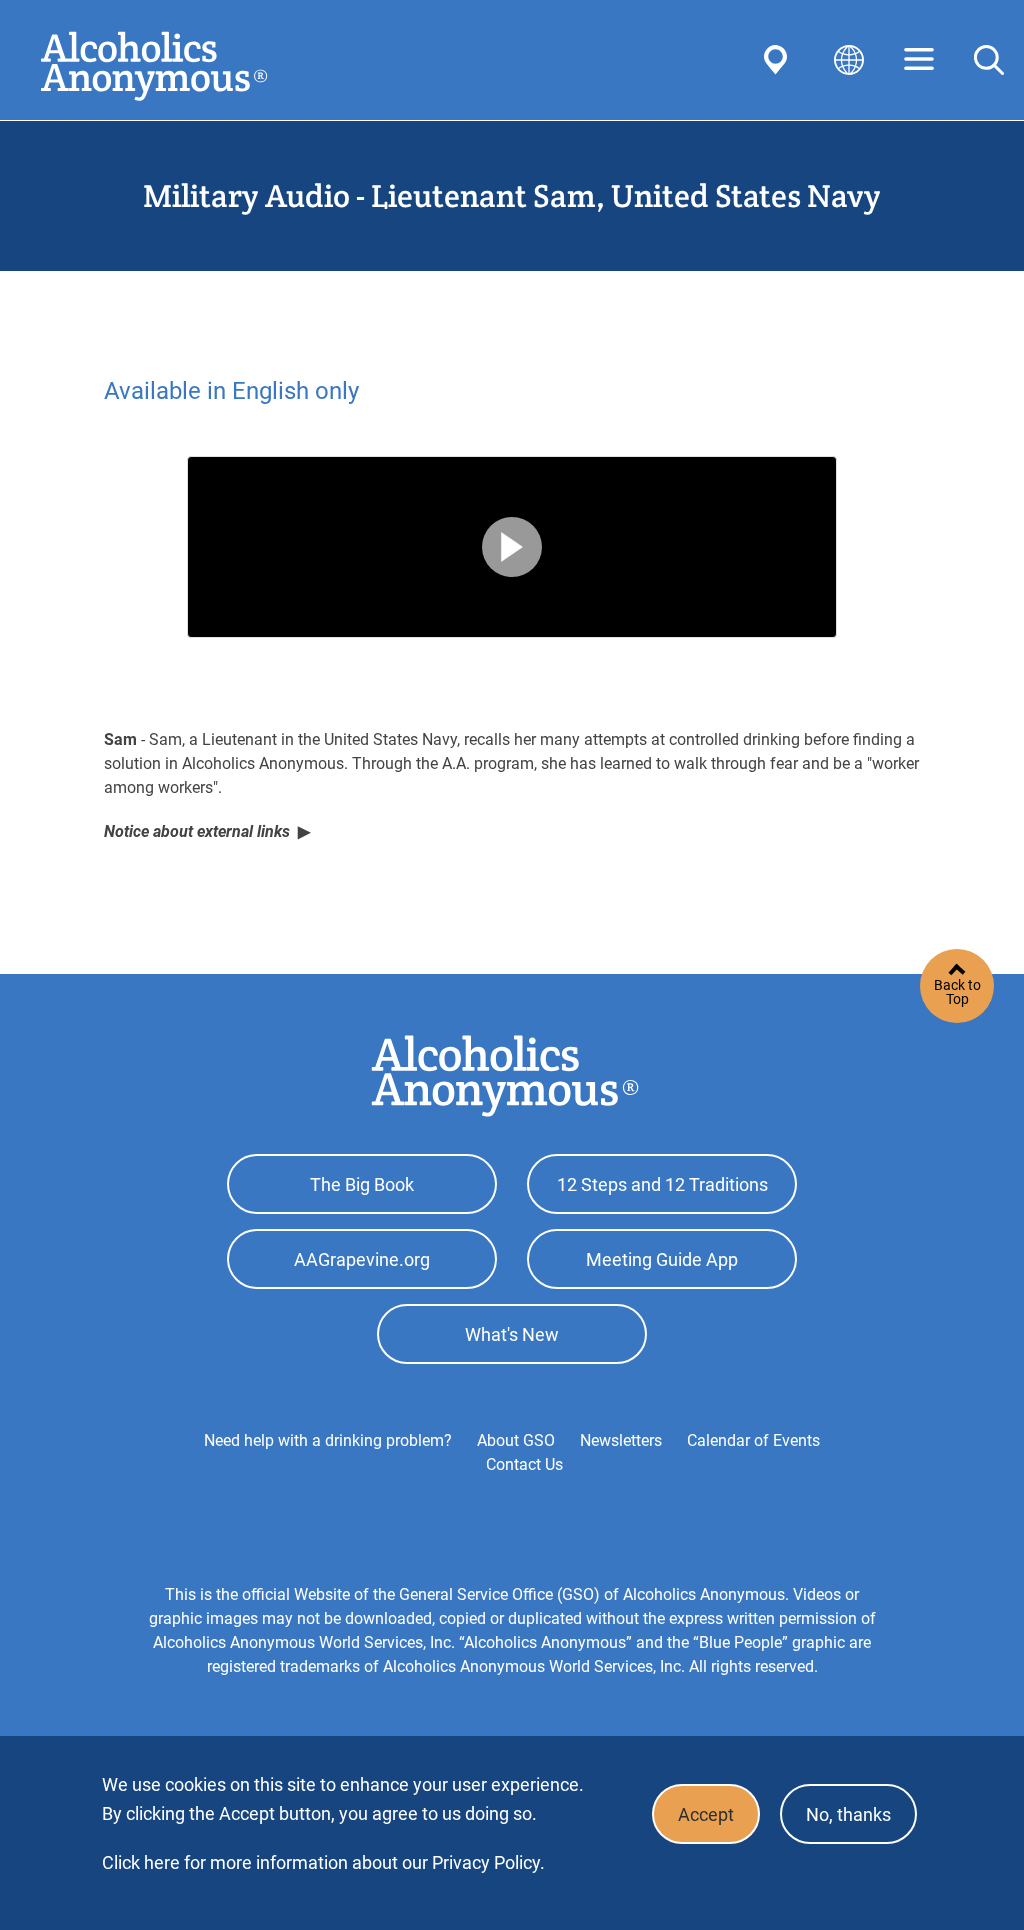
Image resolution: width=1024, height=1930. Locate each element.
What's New (512, 1334)
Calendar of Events (753, 1440)
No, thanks (848, 1814)
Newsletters (621, 1440)
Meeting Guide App (662, 1259)
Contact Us (524, 1464)
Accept (706, 1814)
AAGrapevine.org (362, 1259)
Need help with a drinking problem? (328, 1440)
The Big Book (362, 1184)
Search (989, 60)
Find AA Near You (779, 60)
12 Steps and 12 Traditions (662, 1184)
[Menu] (919, 60)
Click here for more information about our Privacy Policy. (323, 1862)
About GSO (516, 1440)
